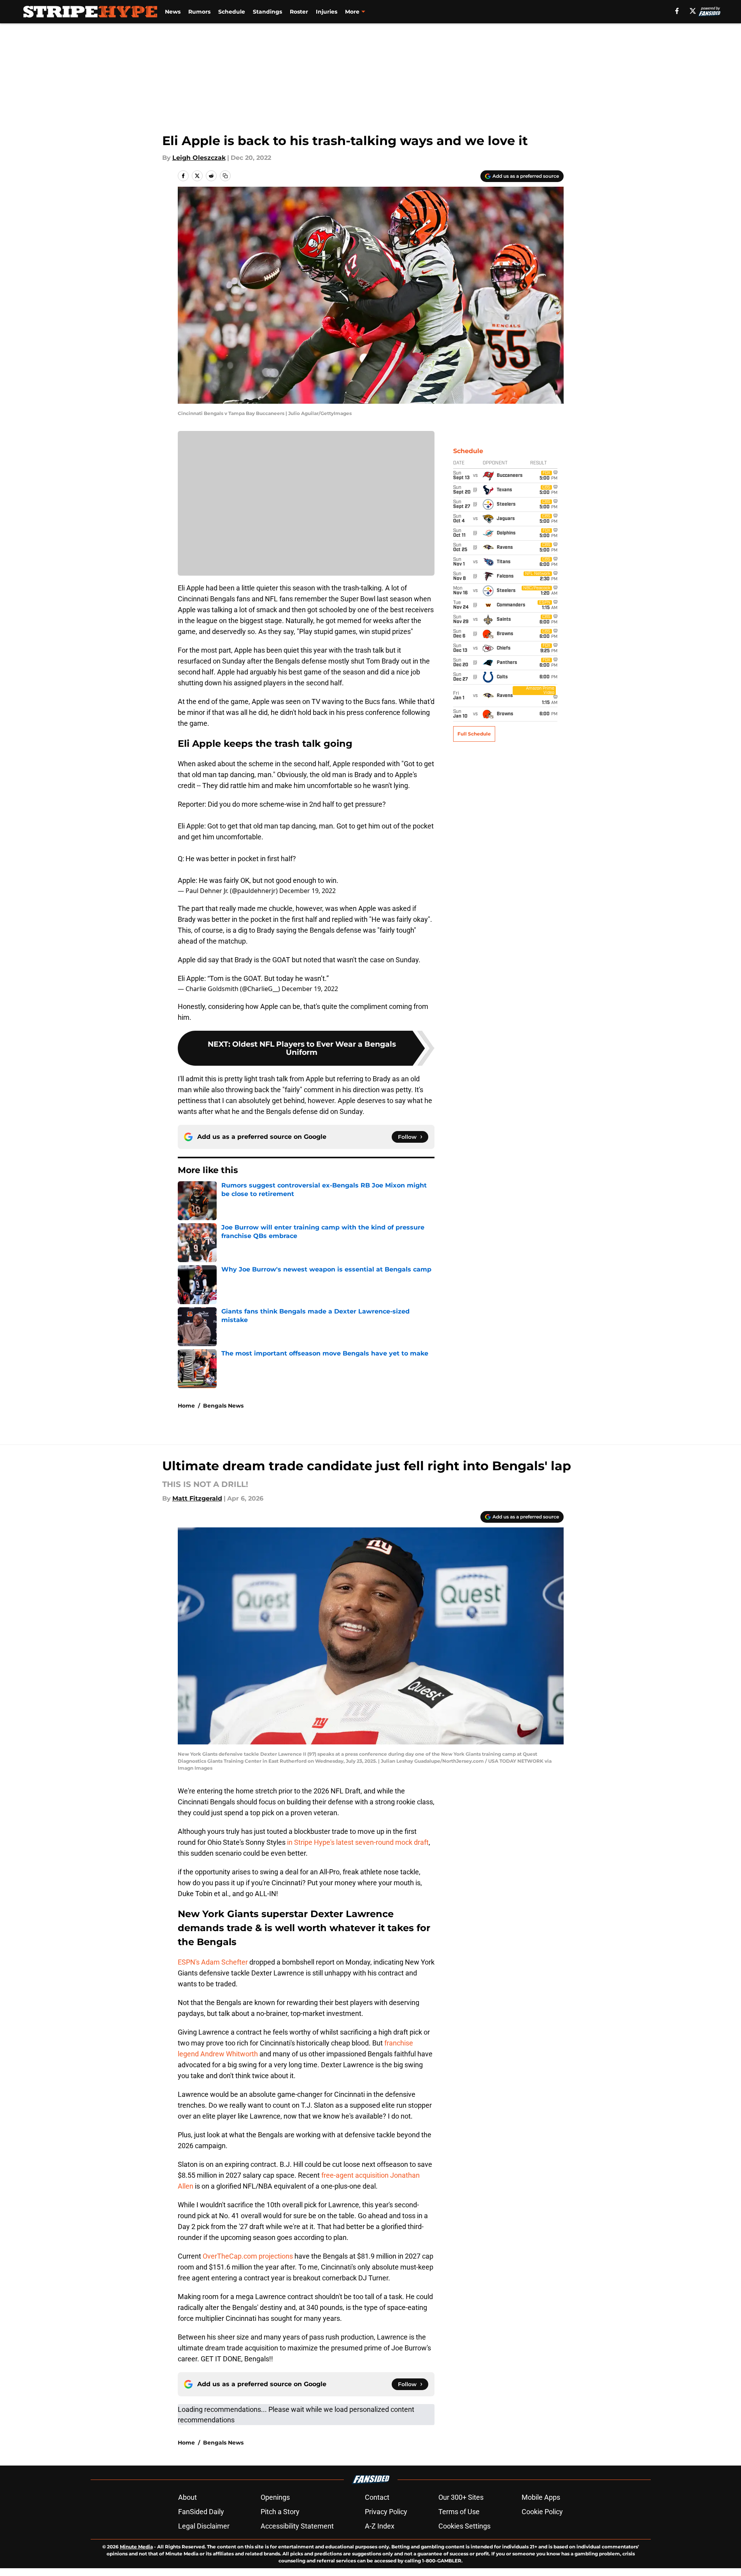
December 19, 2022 (307, 891)
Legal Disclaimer (204, 2526)
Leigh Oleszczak (199, 158)
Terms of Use (459, 2512)
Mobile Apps (541, 2497)
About (187, 2497)
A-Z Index (380, 2526)
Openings (275, 2497)
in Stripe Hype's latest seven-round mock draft (358, 1842)
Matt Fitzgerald (197, 1498)
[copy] (225, 176)
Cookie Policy (542, 2512)
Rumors (199, 12)
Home (186, 1406)
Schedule (232, 12)
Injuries (327, 12)
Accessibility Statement (297, 2526)
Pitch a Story (280, 2512)
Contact (377, 2497)
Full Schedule (474, 734)
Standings (267, 12)
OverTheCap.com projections (248, 2256)
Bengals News (223, 1406)
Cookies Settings (464, 2526)
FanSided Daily (201, 2512)
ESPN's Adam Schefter (213, 1962)
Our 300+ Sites (461, 2497)
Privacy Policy (386, 2512)
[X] (693, 11)
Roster (299, 12)
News (173, 12)
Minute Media (136, 2547)
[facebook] (677, 11)
